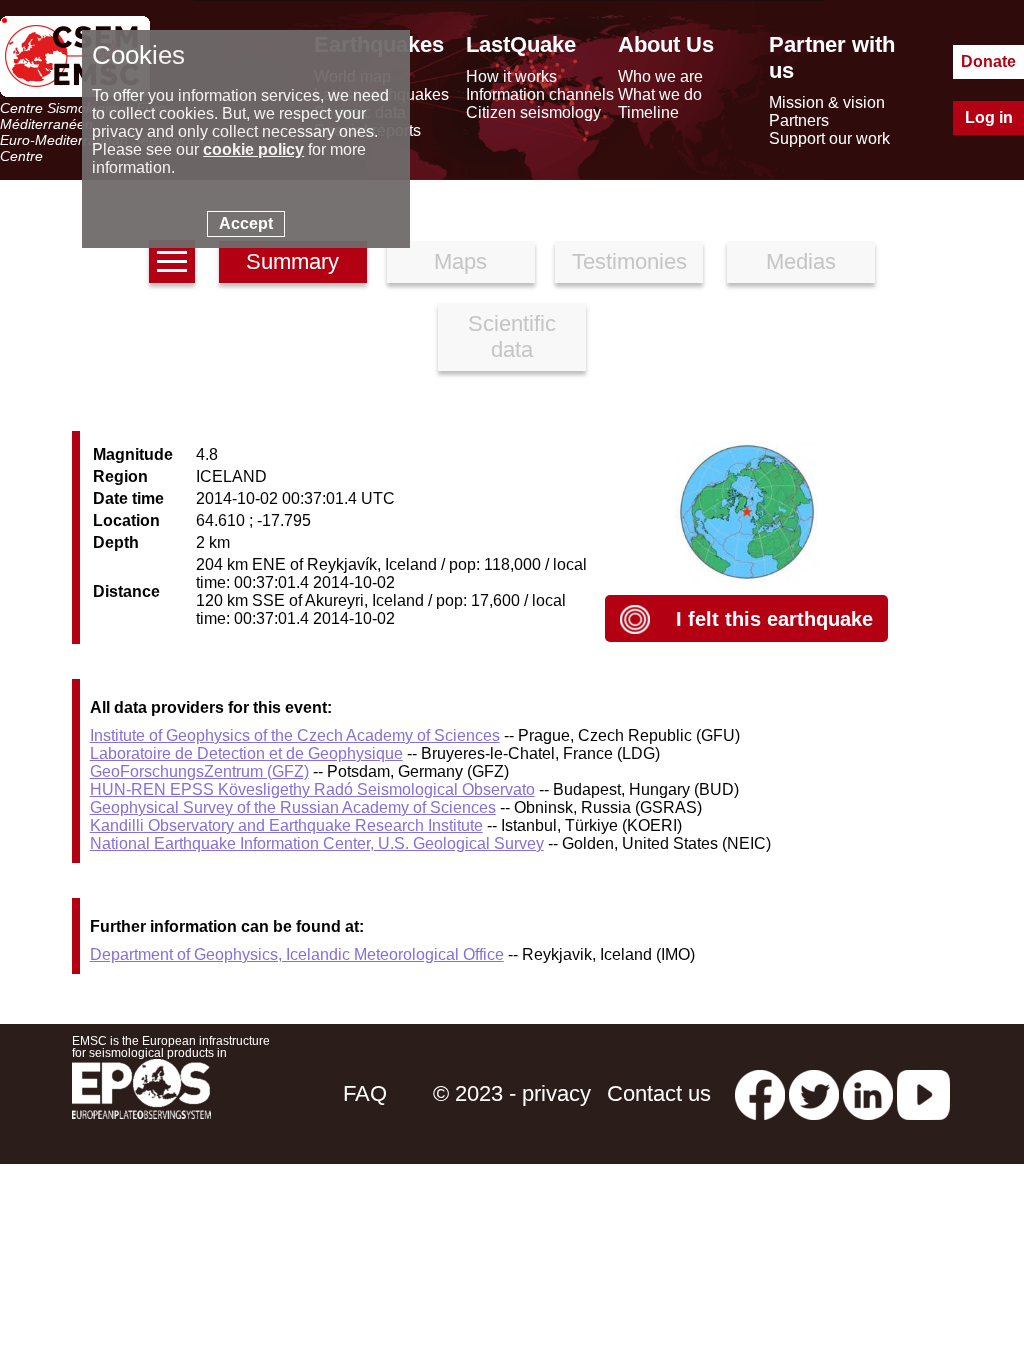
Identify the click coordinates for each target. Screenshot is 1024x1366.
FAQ (365, 1093)
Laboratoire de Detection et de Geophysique (246, 753)
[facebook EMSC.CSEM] (760, 1093)
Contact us (659, 1093)
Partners (799, 120)
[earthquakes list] (172, 261)
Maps (460, 261)
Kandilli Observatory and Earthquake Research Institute (286, 825)
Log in (989, 117)
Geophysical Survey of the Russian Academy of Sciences (293, 807)
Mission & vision (827, 102)
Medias (801, 261)
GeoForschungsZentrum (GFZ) (199, 771)
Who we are (660, 76)
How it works (511, 76)
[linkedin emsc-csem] (868, 1093)
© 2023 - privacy (512, 1093)
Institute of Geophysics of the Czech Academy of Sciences (295, 735)
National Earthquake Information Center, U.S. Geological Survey (317, 843)
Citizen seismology (533, 112)
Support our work (829, 138)
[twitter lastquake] (814, 1093)
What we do (660, 94)
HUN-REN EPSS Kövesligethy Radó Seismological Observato (312, 789)
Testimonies (629, 261)
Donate (988, 61)
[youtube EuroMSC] (923, 1093)
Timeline (648, 112)
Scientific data (512, 336)
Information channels (540, 94)
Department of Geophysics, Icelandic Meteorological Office (297, 954)
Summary (292, 261)
